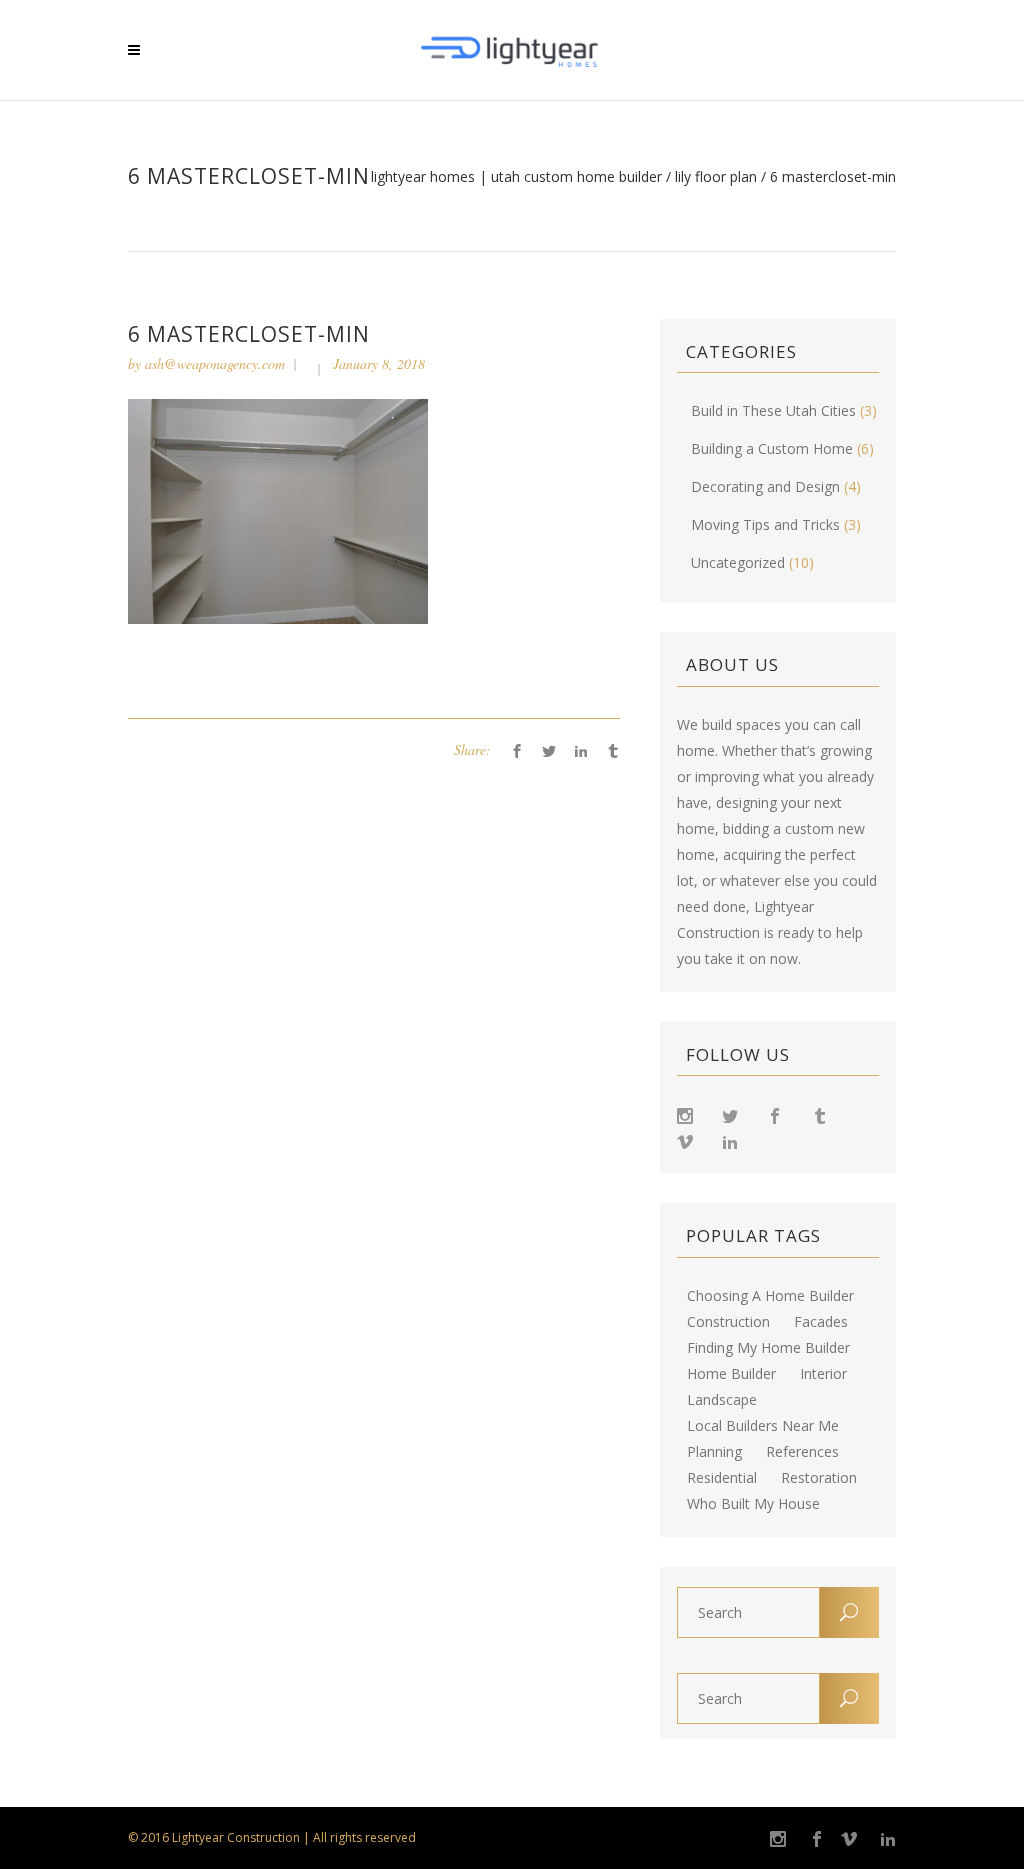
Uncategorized (738, 562)
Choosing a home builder (770, 1296)
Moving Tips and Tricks (765, 524)
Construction (728, 1322)
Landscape (722, 1400)
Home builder (731, 1374)
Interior (823, 1374)
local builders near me (763, 1426)
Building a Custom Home (772, 448)
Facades (821, 1322)
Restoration (819, 1478)
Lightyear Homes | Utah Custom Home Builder (516, 177)
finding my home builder (768, 1348)
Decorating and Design (765, 486)
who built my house (753, 1504)
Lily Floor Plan (716, 177)
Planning (714, 1452)
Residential (722, 1478)
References (802, 1452)
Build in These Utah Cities (773, 410)
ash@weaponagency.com (215, 363)
